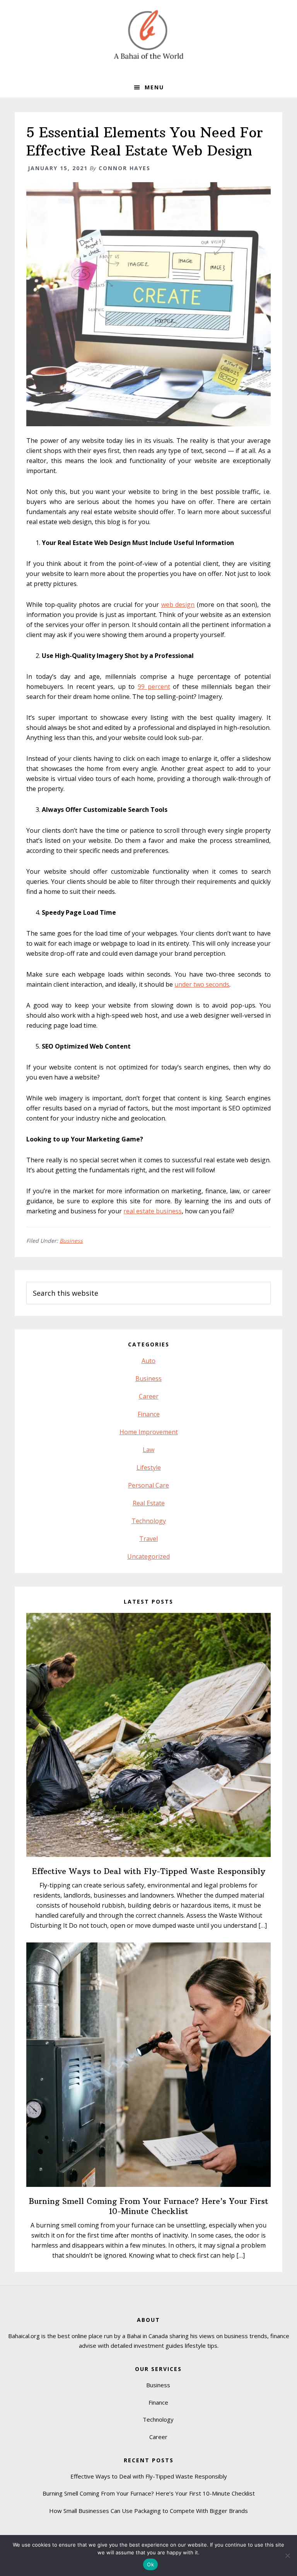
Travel (148, 1539)
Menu (154, 87)
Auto (148, 1361)
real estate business (153, 1211)
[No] (287, 2556)
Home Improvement (149, 1432)
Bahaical (148, 35)
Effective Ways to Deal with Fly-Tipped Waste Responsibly (149, 1871)
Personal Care (148, 1485)
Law (148, 1450)
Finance (149, 1414)
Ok (150, 2564)
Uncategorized (148, 1556)
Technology (149, 1521)
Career (149, 1396)
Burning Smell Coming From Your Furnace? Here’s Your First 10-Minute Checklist (149, 2206)
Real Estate (149, 1503)
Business (71, 1241)
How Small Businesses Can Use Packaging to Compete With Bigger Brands (148, 2511)
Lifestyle (149, 1467)
